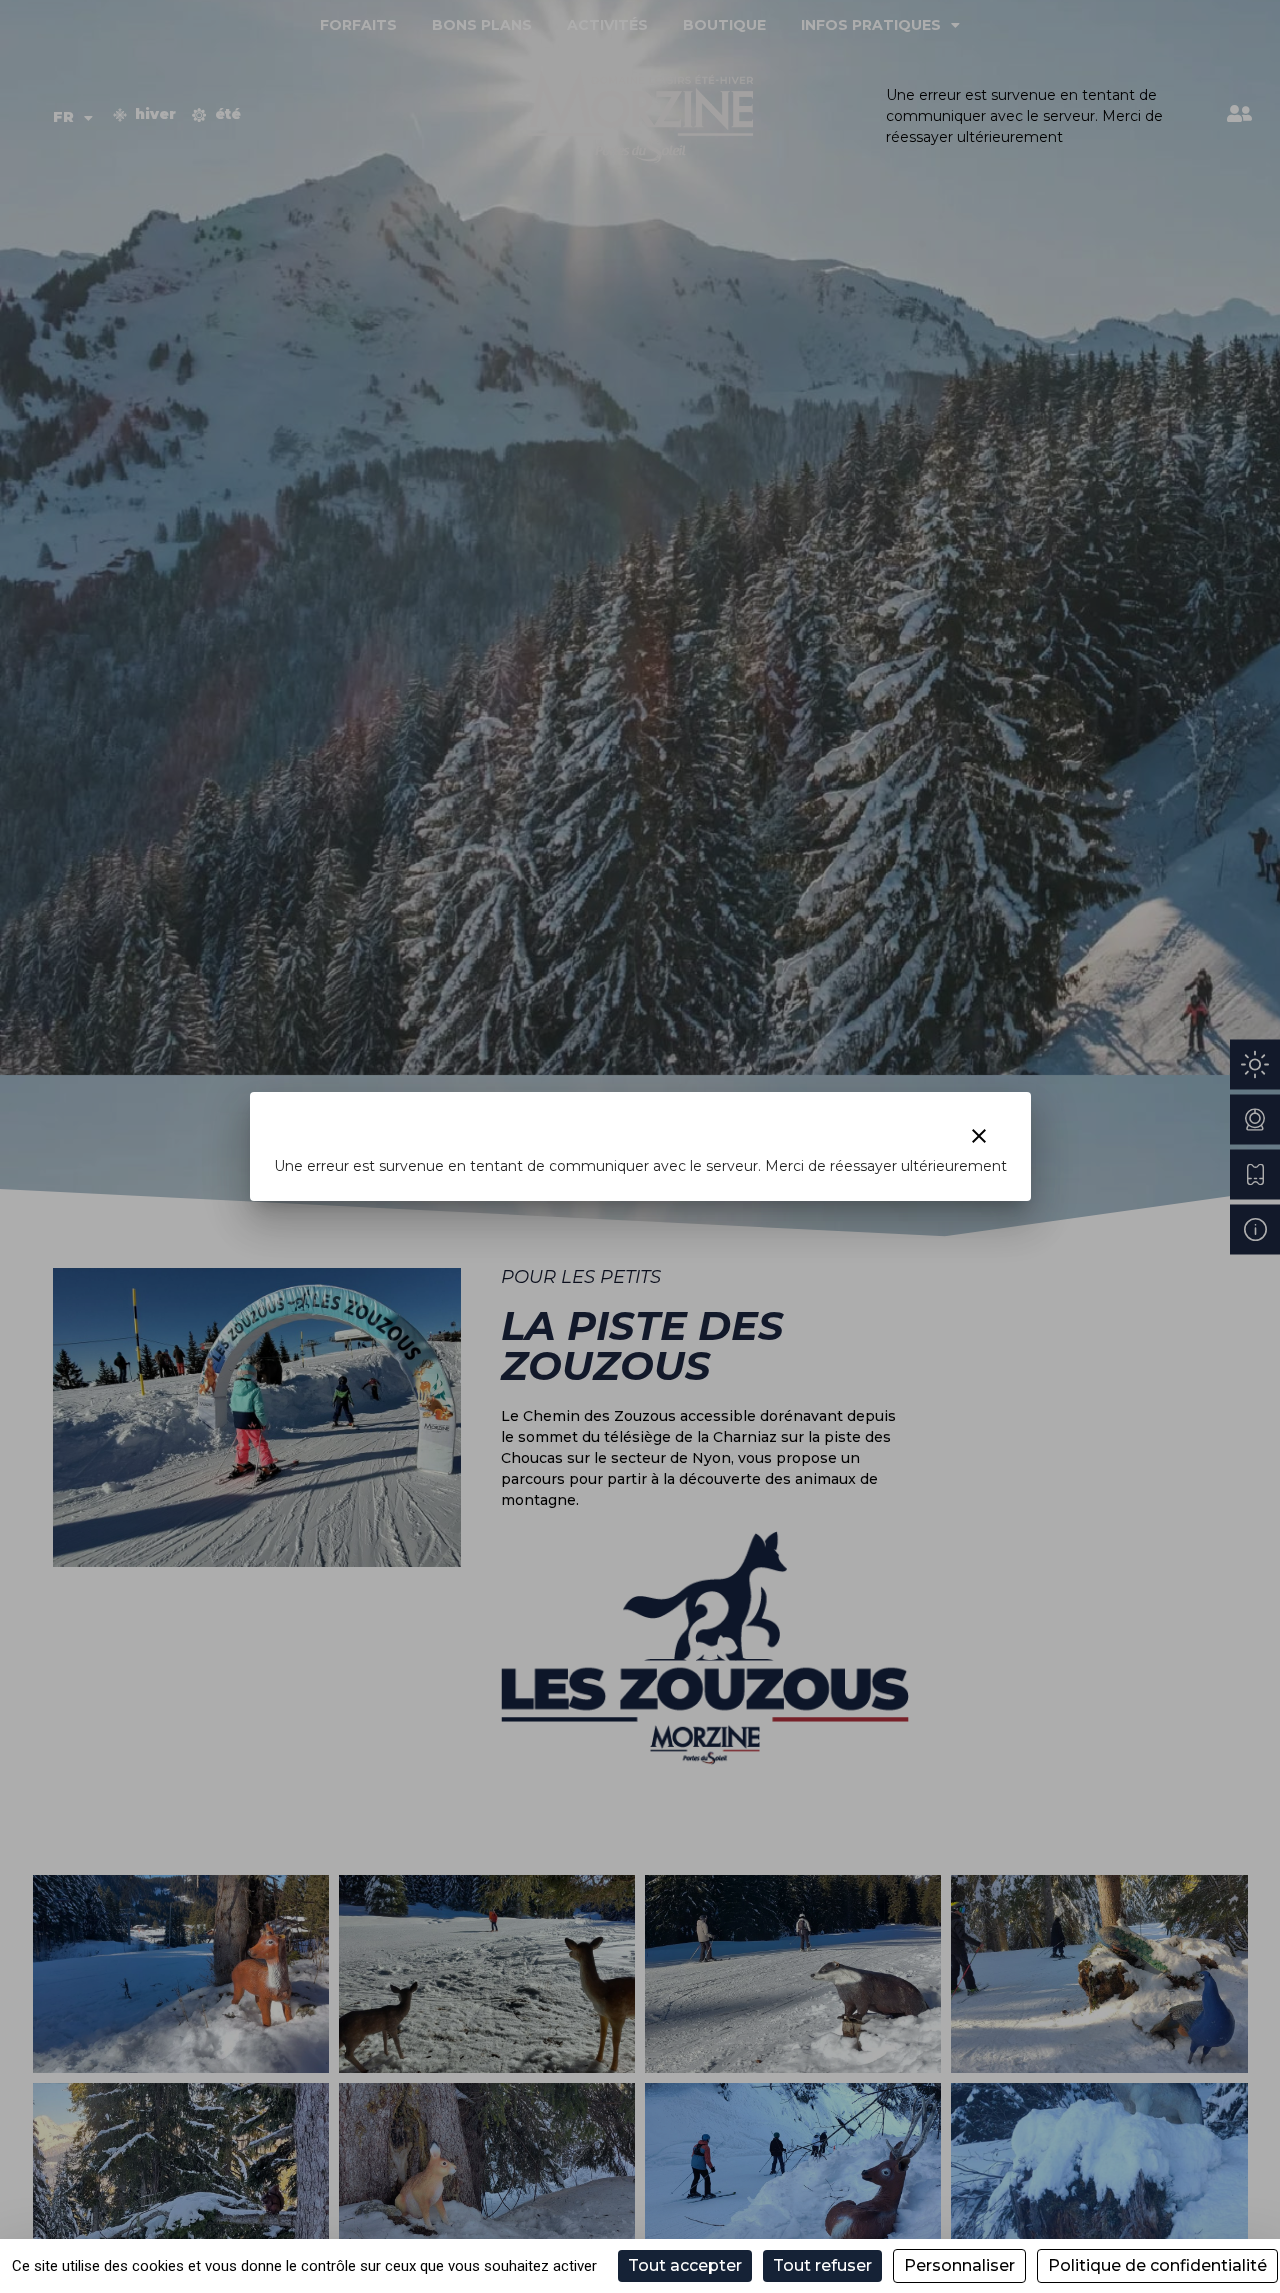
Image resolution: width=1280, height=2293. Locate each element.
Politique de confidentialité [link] (1157, 2265)
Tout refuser (822, 2265)
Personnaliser (959, 2265)
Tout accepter (685, 2265)
